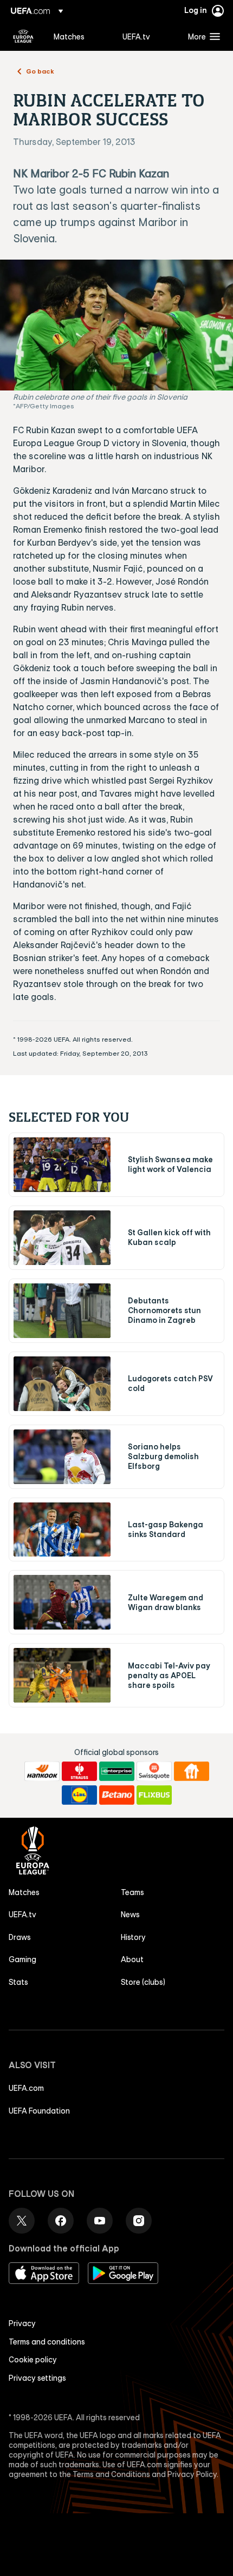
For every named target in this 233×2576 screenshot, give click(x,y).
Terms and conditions (47, 2342)
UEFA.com (26, 2088)
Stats (18, 1982)
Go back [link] (40, 71)
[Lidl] (79, 1795)
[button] (202, 36)
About (132, 1959)
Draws (20, 1937)
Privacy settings (37, 2378)
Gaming (22, 1959)
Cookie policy (33, 2360)
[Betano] (117, 1795)
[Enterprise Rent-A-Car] (117, 1771)
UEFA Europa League (23, 36)
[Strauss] (79, 1771)
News (130, 1915)
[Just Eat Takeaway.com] (192, 1771)
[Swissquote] (154, 1771)
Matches (24, 1892)
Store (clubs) (143, 1982)
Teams (132, 1892)
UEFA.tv (22, 1915)
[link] (69, 36)
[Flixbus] (154, 1795)
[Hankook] (42, 1771)
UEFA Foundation (39, 2111)
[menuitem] (79, 36)
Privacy (22, 2323)
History (133, 1937)
